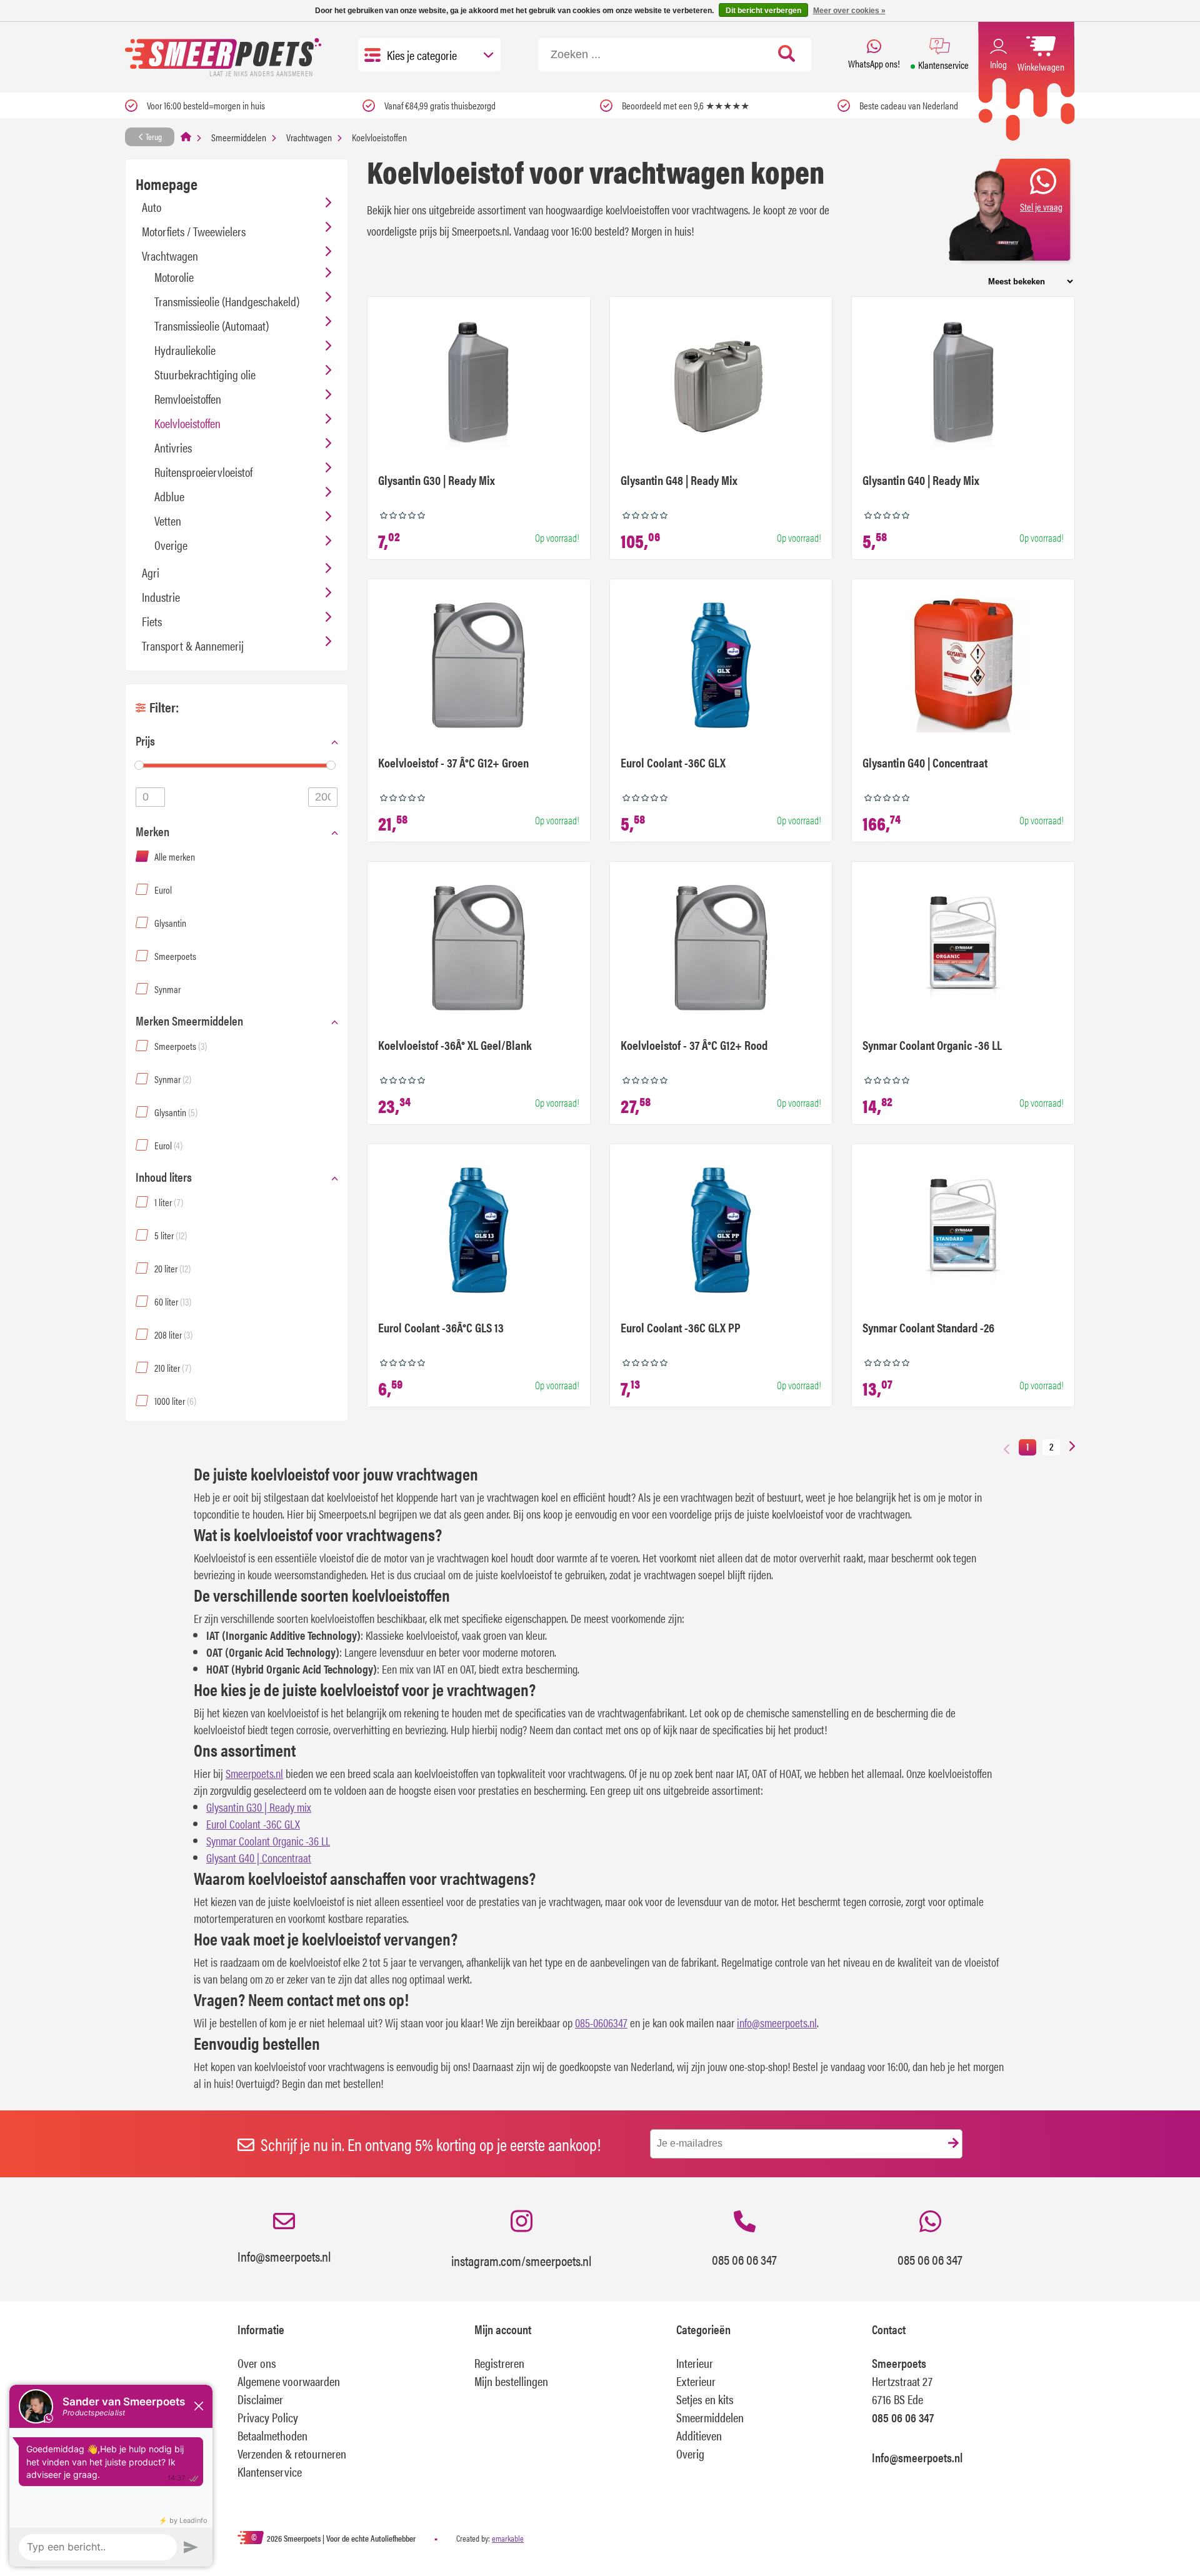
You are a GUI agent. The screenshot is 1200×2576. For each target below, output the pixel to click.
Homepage (167, 183)
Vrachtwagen (309, 137)
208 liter (173, 1335)
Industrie (161, 597)
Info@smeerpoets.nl (284, 2256)
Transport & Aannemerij (193, 645)
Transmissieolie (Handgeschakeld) (227, 301)
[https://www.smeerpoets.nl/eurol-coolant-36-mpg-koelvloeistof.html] (721, 667)
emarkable (508, 2538)
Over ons (257, 2363)
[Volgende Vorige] (1072, 1447)
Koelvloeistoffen (187, 423)
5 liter (171, 1235)
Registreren (499, 2363)
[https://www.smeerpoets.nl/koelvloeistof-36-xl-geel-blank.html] (478, 949)
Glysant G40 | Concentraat (259, 1858)
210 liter (173, 1368)
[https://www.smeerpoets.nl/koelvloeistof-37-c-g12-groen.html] (478, 667)
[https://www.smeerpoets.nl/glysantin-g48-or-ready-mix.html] (721, 384)
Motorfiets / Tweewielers (194, 231)
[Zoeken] (787, 54)
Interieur (695, 2363)
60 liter (173, 1301)
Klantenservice (270, 2471)
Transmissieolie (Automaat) (212, 325)
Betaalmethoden (272, 2435)
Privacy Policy (268, 2417)
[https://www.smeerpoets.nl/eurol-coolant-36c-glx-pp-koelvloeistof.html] (721, 1232)
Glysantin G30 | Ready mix (259, 1807)
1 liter (169, 1202)
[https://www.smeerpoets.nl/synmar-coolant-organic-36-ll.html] (963, 949)
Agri (151, 572)
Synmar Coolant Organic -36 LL (268, 1841)
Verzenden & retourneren (292, 2453)
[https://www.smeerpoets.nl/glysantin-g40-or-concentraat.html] (963, 667)
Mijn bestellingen (511, 2381)
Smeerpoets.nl (254, 1773)
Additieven (699, 2435)
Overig (690, 2453)
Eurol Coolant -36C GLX (253, 1824)
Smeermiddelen (239, 137)
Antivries (173, 447)
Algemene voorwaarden (289, 2381)
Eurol (163, 890)
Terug (153, 136)
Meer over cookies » (849, 11)
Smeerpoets (175, 956)
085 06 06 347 (744, 2259)
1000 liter (175, 1401)
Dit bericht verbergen (763, 11)
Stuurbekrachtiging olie (205, 374)
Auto (152, 207)
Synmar (167, 989)
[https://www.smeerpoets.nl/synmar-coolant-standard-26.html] (963, 1232)
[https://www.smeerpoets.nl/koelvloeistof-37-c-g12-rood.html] (721, 949)
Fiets (152, 621)
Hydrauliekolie (185, 350)
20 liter (172, 1268)
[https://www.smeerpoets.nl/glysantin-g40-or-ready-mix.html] (963, 384)
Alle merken (175, 856)
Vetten (168, 520)
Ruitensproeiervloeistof (203, 472)
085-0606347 (601, 2023)
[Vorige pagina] (1007, 1448)
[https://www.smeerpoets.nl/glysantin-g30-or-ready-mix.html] (478, 384)
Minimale (150, 797)
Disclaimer (260, 2399)
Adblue (169, 496)
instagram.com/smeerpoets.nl (521, 2260)
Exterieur (696, 2381)
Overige (171, 545)
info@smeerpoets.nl (777, 2023)
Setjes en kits (705, 2399)
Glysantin (170, 923)
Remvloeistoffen (188, 398)
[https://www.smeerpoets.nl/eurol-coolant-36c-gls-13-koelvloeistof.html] (478, 1232)
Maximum (323, 797)
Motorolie (174, 277)
